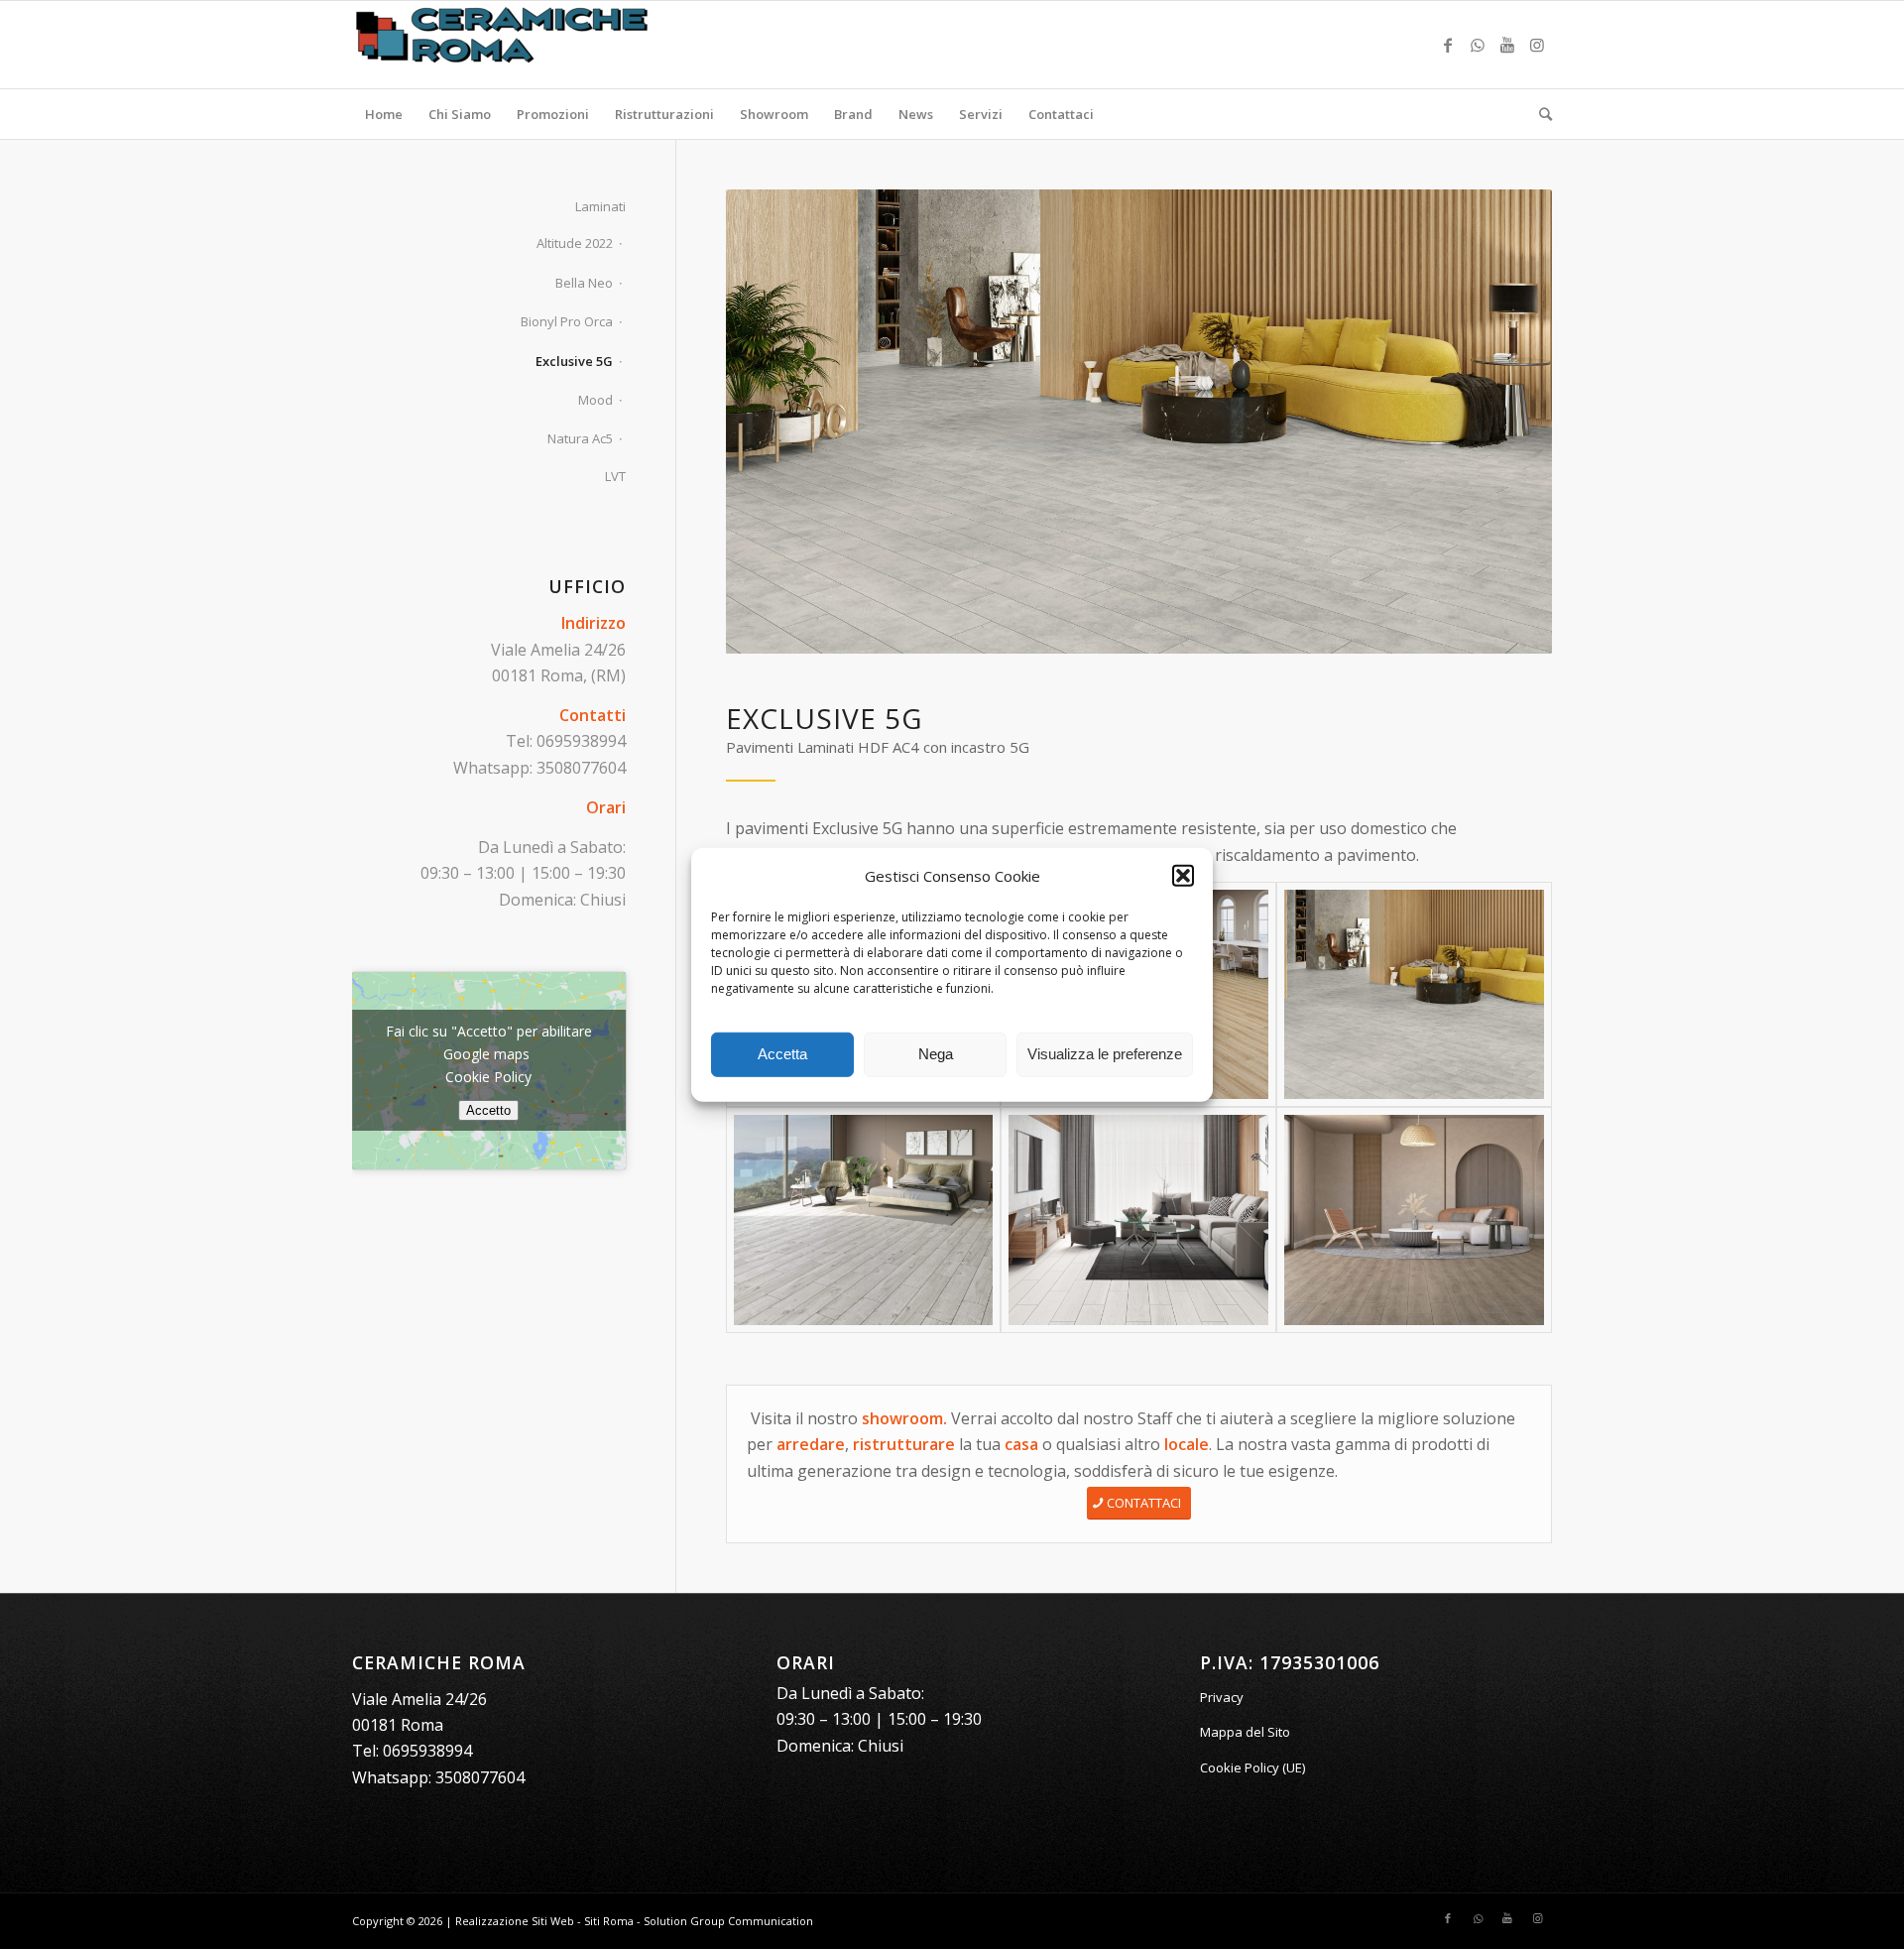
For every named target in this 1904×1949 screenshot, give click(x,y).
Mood (595, 400)
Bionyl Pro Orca (567, 321)
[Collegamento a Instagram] (1537, 45)
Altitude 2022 (575, 243)
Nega (936, 1054)
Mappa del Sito (1245, 1732)
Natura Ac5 (580, 438)
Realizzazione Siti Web (515, 1921)
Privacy (1222, 1697)
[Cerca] (1539, 114)
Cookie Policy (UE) (1252, 1767)
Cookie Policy (488, 1077)
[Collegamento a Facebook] (1448, 45)
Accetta (782, 1054)
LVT (615, 476)
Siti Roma (609, 1921)
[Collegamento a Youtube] (1507, 45)
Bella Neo (584, 283)
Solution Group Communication (728, 1921)
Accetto (488, 1110)
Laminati (600, 206)
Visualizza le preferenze (1105, 1054)
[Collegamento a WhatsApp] (1478, 45)
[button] (1183, 876)
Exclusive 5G (574, 361)
